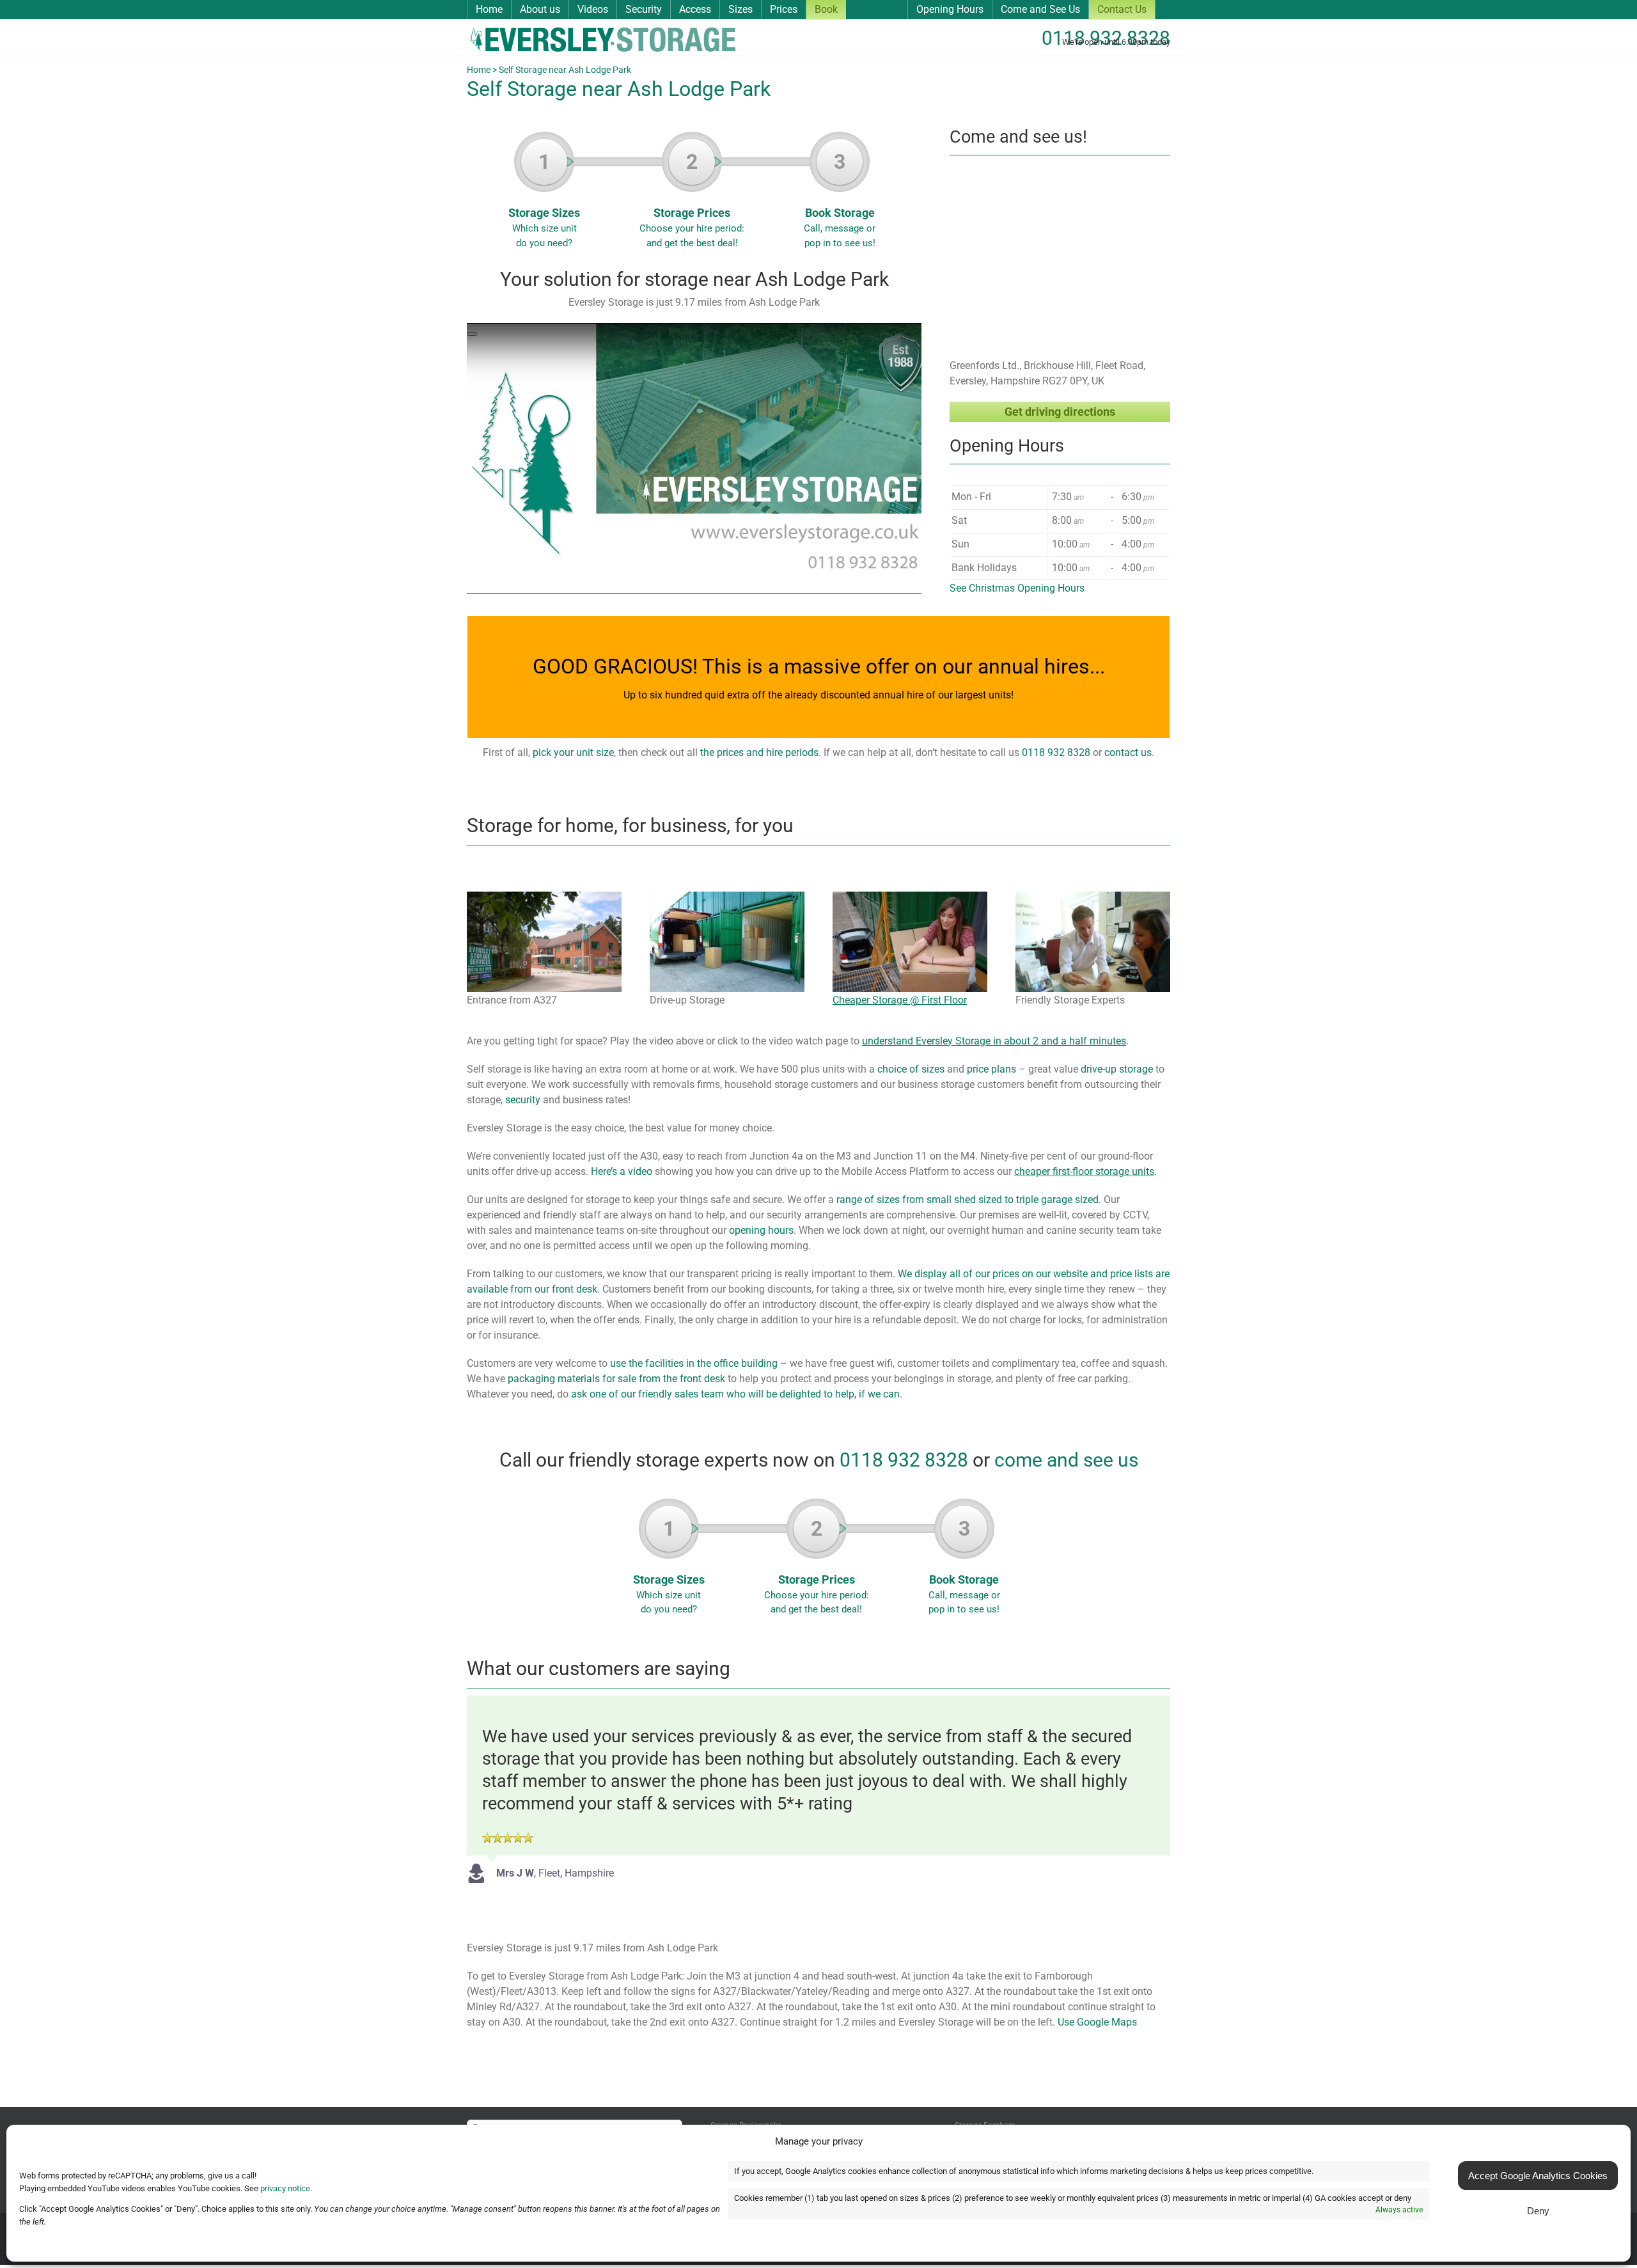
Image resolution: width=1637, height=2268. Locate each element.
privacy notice (285, 2188)
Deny (1538, 2211)
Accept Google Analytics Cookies (1538, 2176)
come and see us (1066, 1460)
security (523, 1100)
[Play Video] (472, 334)
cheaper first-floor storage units (1084, 1171)
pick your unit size (573, 752)
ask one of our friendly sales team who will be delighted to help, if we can (735, 1394)
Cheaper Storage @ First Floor (900, 1000)
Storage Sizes (544, 199)
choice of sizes (911, 1069)
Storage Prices (692, 199)
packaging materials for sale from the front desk (616, 1379)
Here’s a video (622, 1171)
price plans (991, 1069)
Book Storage (840, 199)
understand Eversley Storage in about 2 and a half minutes (994, 1041)
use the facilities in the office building (694, 1363)
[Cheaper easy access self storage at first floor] (910, 896)
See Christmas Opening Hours (1017, 588)
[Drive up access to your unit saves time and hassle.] (727, 896)
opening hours (761, 1230)
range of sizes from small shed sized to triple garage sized (967, 1200)
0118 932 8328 (1106, 38)
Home (479, 70)
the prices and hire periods (759, 752)
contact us (1128, 752)
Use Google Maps (1097, 2022)
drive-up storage (1117, 1069)
